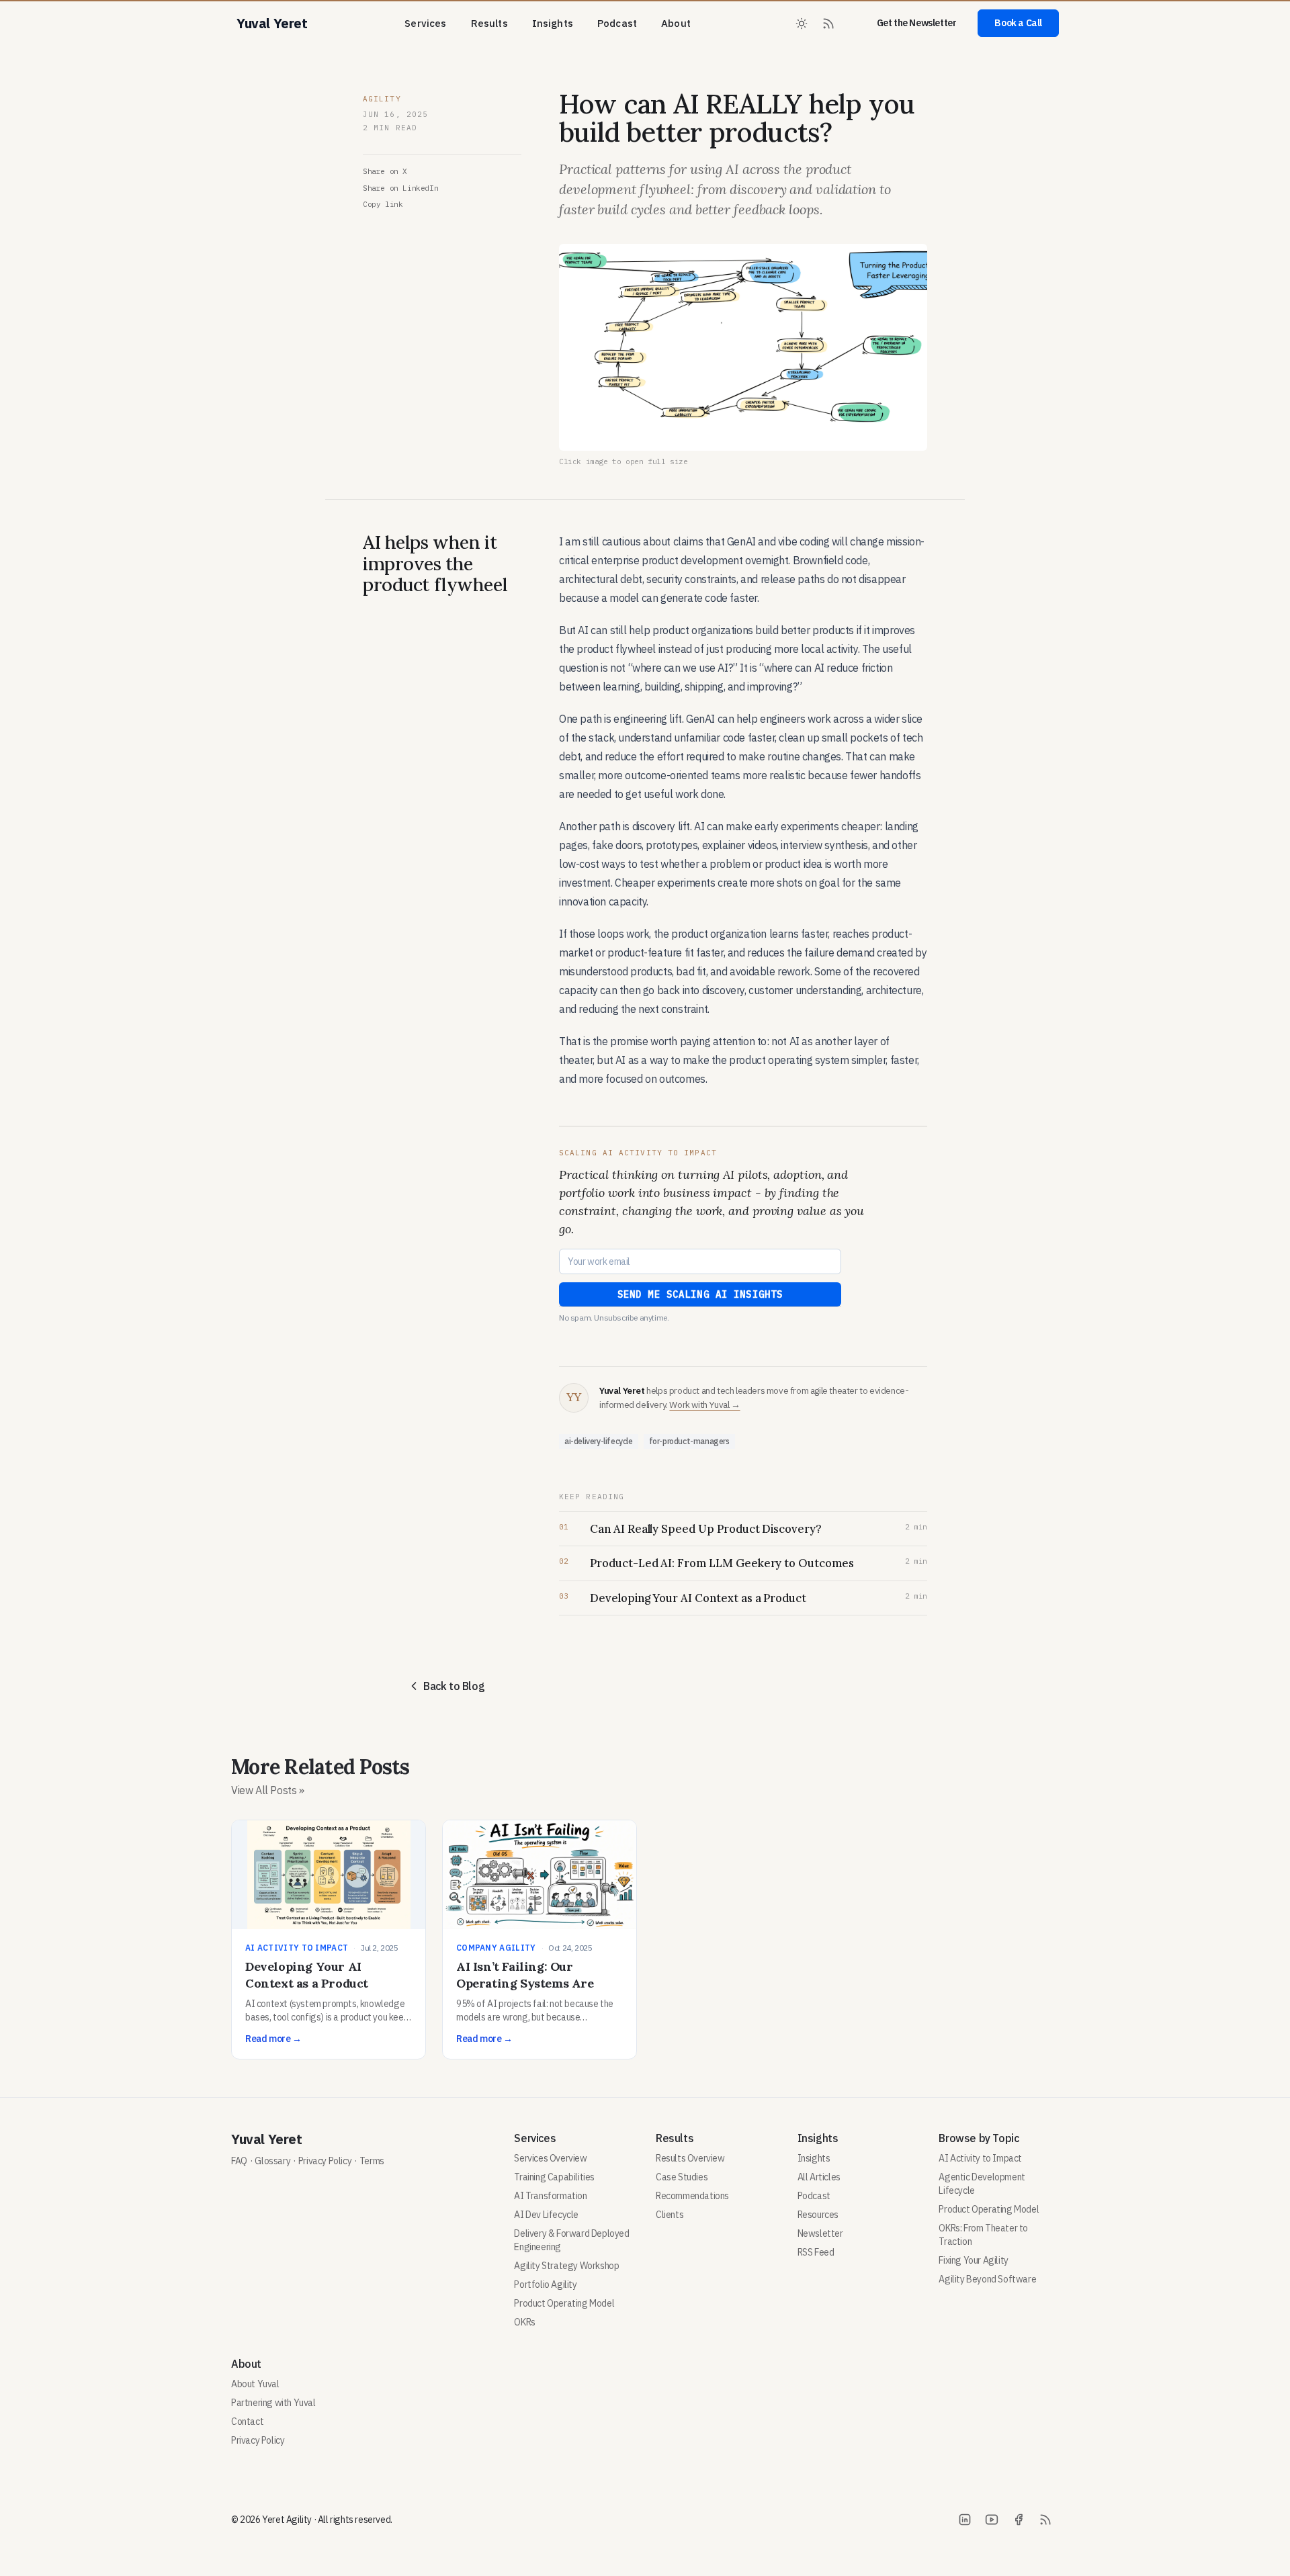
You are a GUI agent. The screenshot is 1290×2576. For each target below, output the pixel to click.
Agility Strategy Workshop (566, 2266)
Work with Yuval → (704, 1405)
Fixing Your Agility (973, 2260)
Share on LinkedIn (400, 188)
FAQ (239, 2161)
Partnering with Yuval (273, 2403)
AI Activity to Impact (297, 1948)
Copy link (383, 204)
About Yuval (255, 2384)
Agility (382, 99)
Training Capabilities (554, 2177)
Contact (247, 2422)
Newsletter (820, 2233)
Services (425, 23)
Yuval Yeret (267, 2139)
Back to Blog (454, 1686)
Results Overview (690, 2158)
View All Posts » (268, 1790)
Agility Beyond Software (987, 2279)
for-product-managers (689, 1441)
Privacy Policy (325, 2161)
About (676, 23)
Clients (670, 2215)
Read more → (273, 2039)
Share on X (385, 171)
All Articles (819, 2177)
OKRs (524, 2322)
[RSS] (1045, 2520)
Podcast (617, 23)
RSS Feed (816, 2252)
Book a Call (1018, 23)
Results (489, 23)
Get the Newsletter (917, 23)
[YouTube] (992, 2520)
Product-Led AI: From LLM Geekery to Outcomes (722, 1563)
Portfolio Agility (545, 2284)
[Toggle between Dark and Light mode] (802, 24)
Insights (553, 23)
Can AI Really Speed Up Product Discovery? (706, 1529)
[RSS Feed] (828, 24)
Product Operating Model (564, 2303)
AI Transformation (550, 2196)
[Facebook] (1019, 2520)
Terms (372, 2161)
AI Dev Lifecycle (546, 2215)
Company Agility (496, 1948)
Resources (818, 2215)
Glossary (272, 2161)
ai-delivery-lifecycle (599, 1441)
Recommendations (692, 2196)
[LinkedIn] (965, 2520)
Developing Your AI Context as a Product (698, 1598)
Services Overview (550, 2158)
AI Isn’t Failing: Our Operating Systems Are (525, 1975)
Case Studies (682, 2177)
